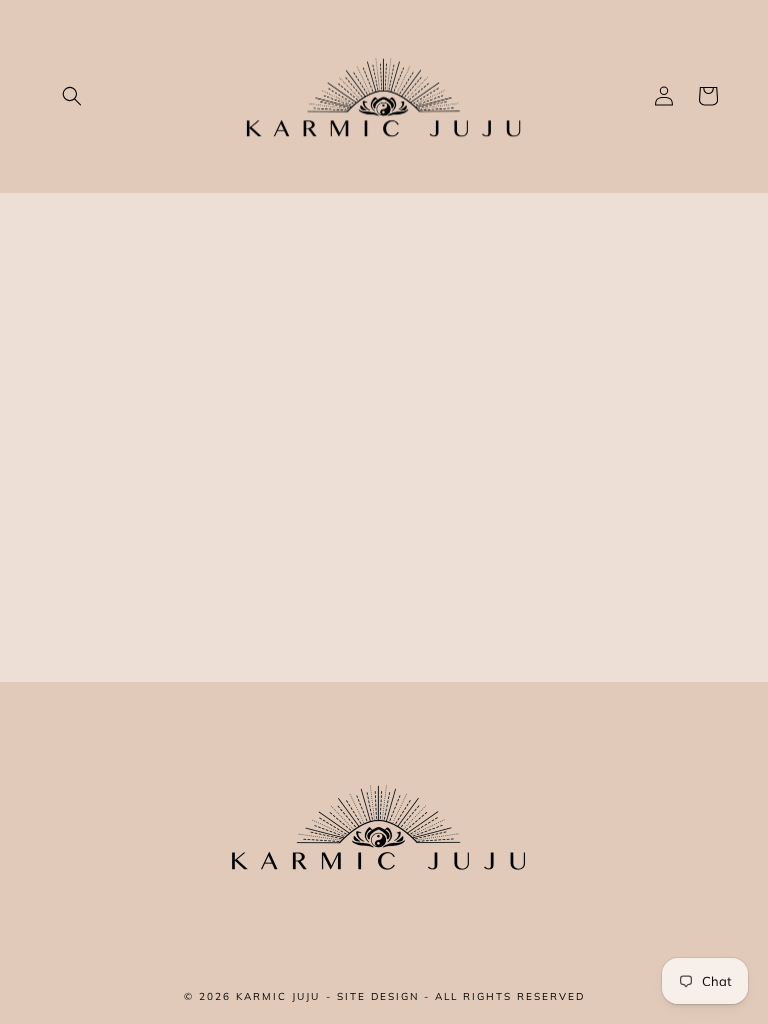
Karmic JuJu (278, 996)
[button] (72, 96)
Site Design (378, 996)
